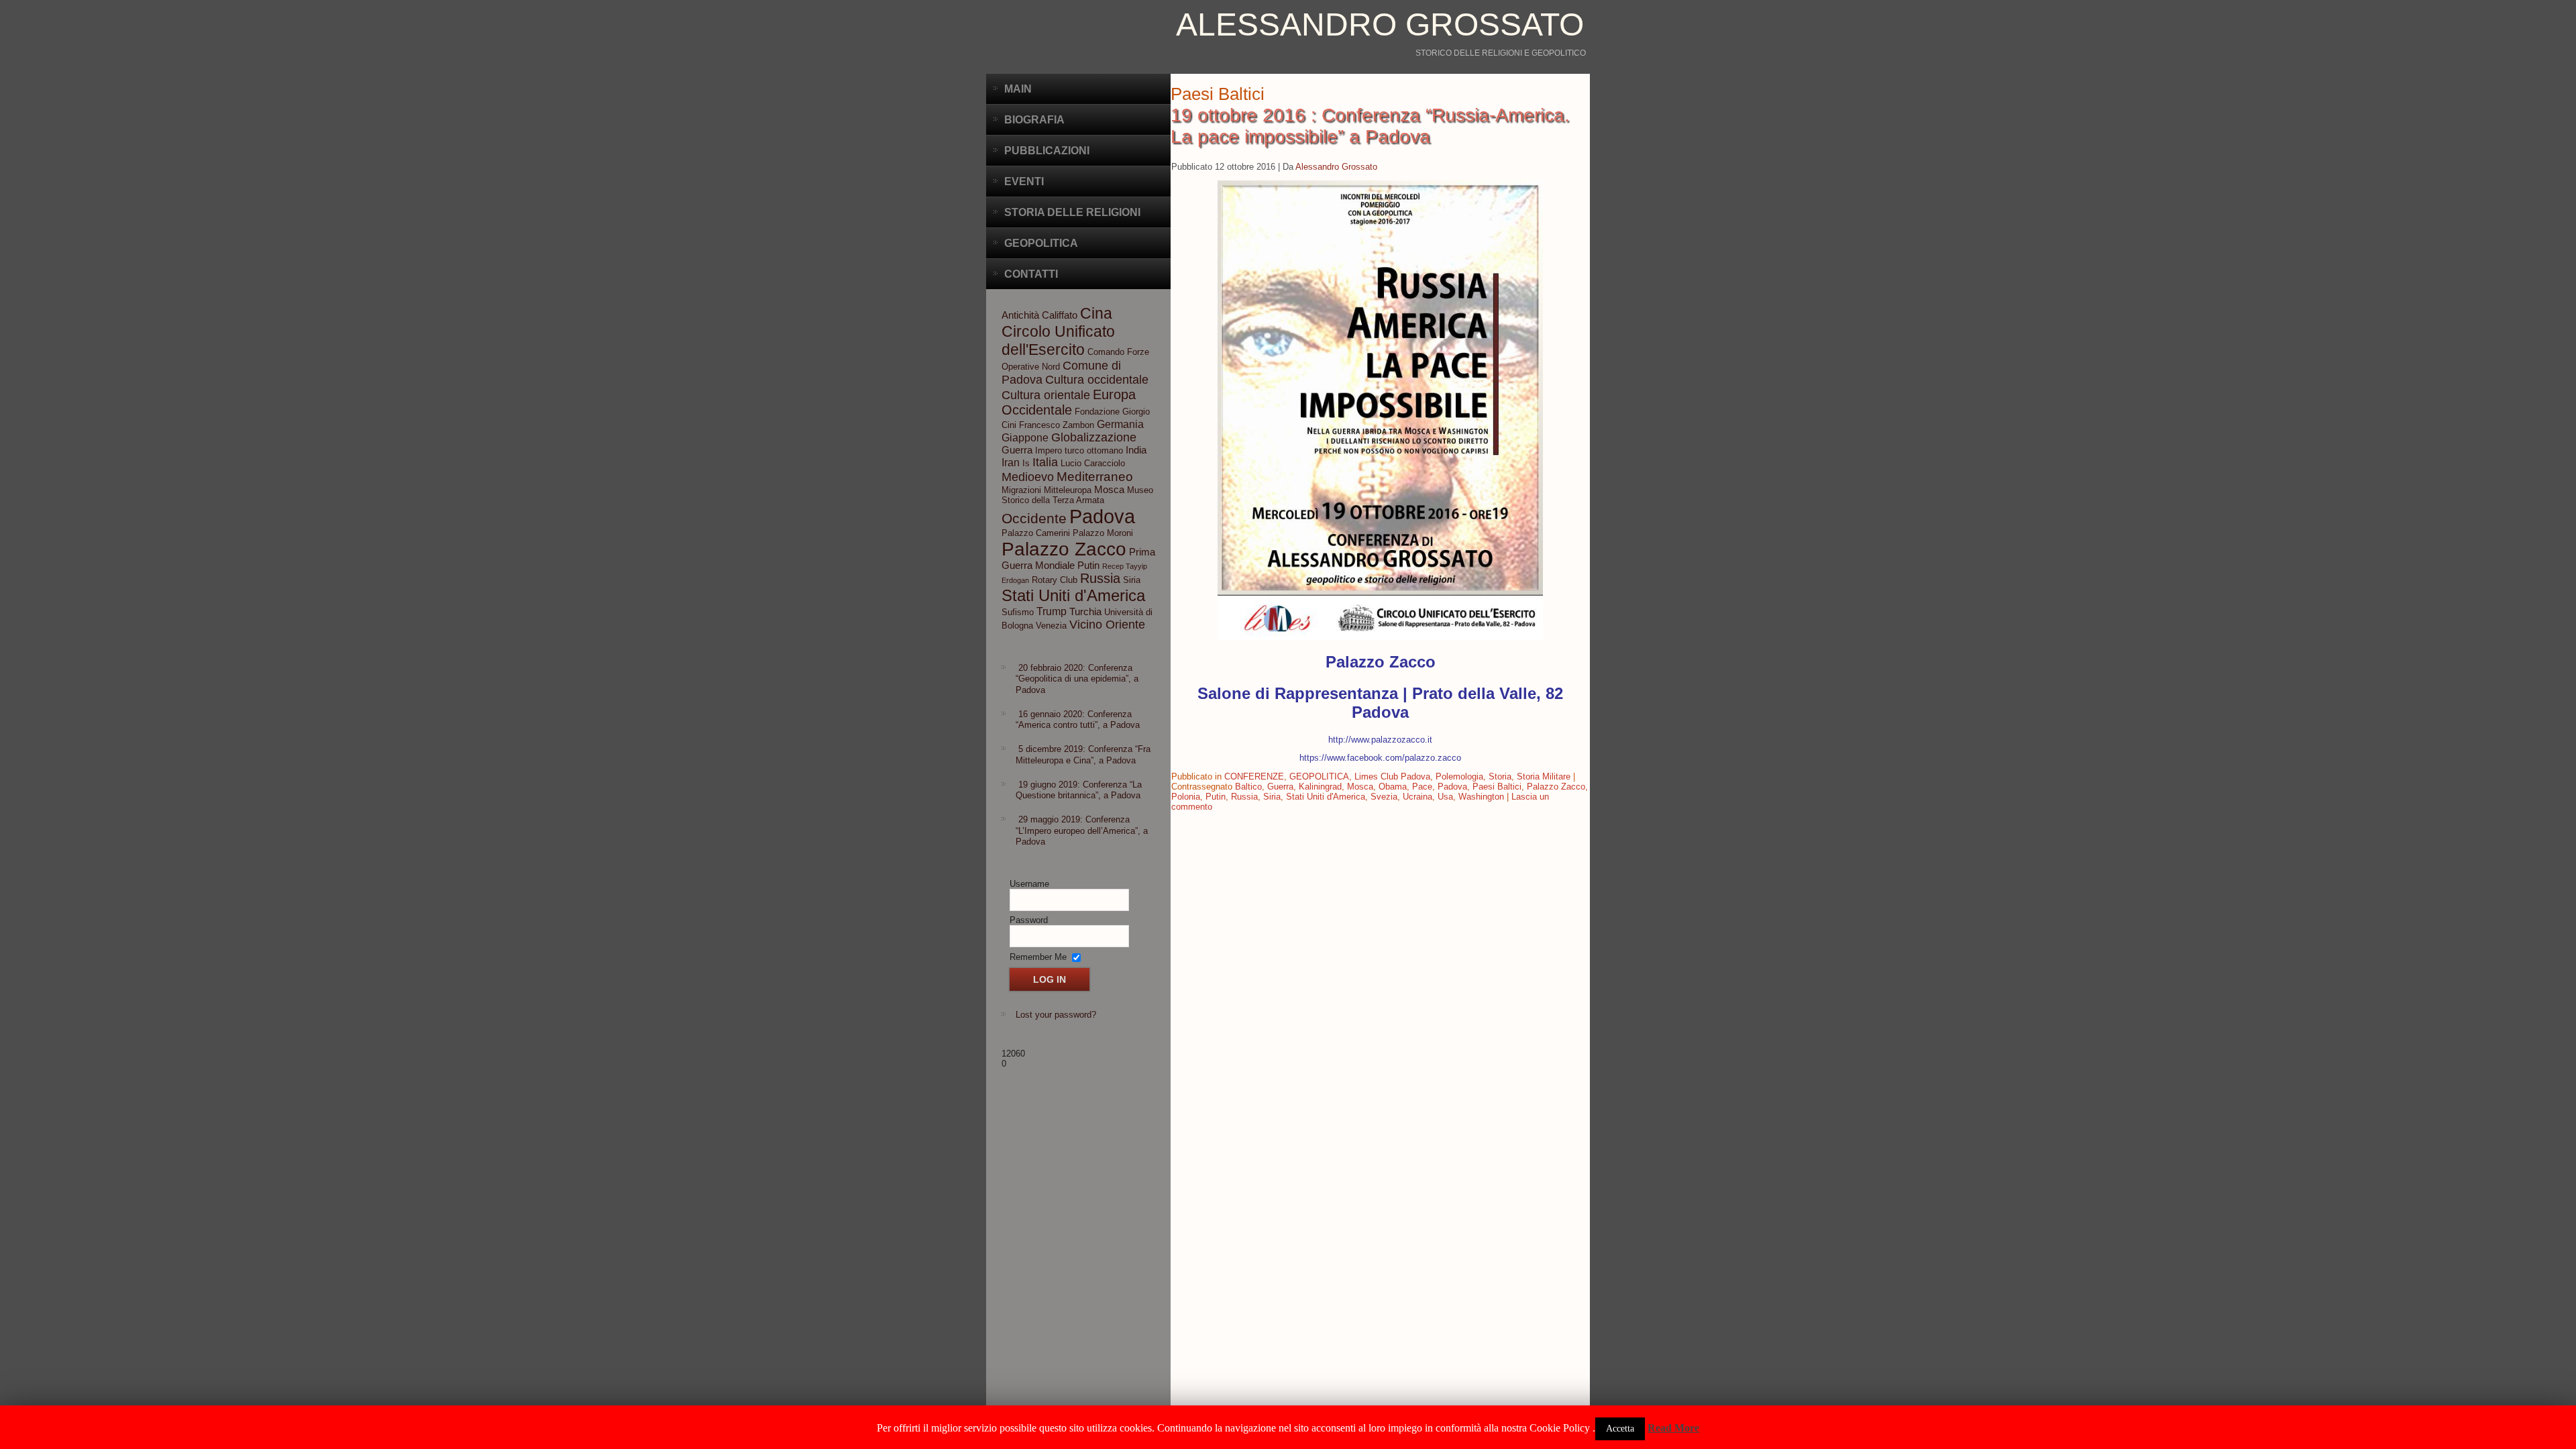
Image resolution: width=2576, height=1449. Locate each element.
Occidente (1034, 518)
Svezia (1384, 797)
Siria (1132, 580)
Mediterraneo (1095, 477)
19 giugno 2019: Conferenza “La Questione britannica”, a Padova (1079, 790)
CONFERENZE (1254, 776)
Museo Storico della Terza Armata (1077, 495)
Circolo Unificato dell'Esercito (1058, 340)
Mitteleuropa (1068, 490)
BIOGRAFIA (1034, 120)
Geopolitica (1041, 243)
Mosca (1109, 490)
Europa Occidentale (1069, 402)
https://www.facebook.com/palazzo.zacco (1380, 758)
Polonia (1186, 797)
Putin (1088, 566)
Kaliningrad (1320, 787)
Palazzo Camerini (1036, 533)
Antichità (1020, 315)
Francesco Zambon (1057, 425)
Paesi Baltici (1497, 787)
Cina (1096, 313)
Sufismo (1018, 612)
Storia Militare (1544, 776)
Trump (1052, 611)
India (1136, 450)
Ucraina (1417, 797)
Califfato (1060, 315)
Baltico (1248, 787)
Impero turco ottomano (1079, 450)
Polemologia (1459, 776)
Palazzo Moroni (1103, 533)
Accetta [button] (1620, 1429)
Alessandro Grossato (1380, 24)
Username (1029, 884)
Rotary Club (1055, 580)
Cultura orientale (1046, 395)
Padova (1102, 516)
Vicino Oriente (1107, 625)
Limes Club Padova (1392, 776)
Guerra (1017, 450)
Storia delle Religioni (1072, 212)
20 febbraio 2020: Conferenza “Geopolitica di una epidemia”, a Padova (1077, 679)
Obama (1393, 787)
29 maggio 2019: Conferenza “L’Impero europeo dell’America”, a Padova (1082, 830)
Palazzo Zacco (1064, 549)
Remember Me (1038, 956)
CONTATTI (1031, 274)
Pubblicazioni (1047, 151)
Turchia (1085, 612)
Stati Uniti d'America (1073, 595)
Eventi (1024, 181)
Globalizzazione (1094, 437)
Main (1018, 89)
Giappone (1025, 437)
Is (1026, 463)
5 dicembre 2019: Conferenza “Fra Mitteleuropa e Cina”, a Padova (1083, 754)
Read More (1673, 1428)
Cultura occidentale (1097, 380)
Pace (1422, 787)
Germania (1120, 424)
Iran (1011, 462)
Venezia (1051, 626)
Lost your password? (1056, 1015)
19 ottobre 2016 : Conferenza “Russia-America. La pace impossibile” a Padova (1370, 126)
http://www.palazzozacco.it (1380, 740)
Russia (1100, 578)
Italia (1045, 462)
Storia (1500, 776)
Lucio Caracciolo (1093, 463)
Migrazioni (1021, 490)
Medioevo (1028, 477)
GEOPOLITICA (1319, 776)
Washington (1481, 797)
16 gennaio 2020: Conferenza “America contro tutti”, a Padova (1078, 719)
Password (1029, 920)
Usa (1445, 797)
